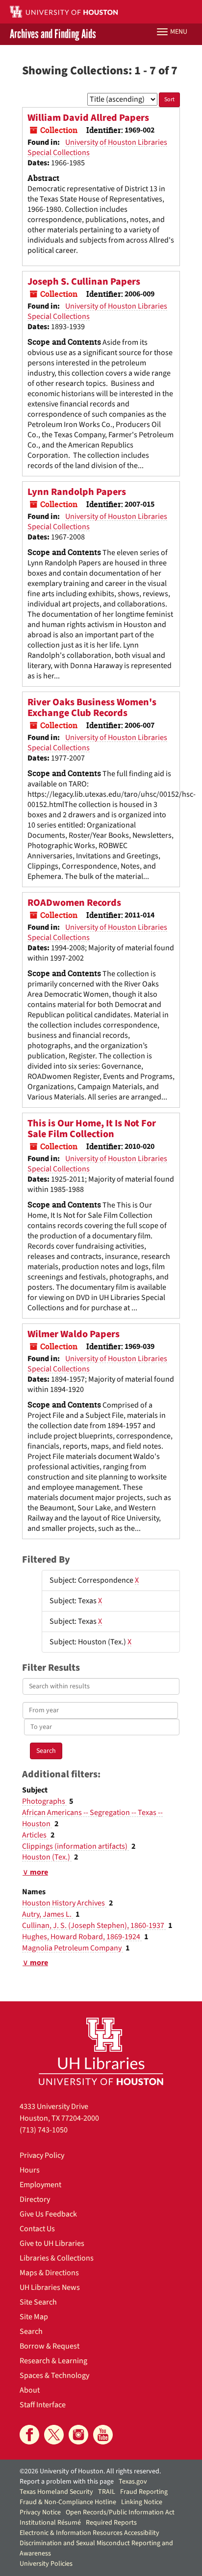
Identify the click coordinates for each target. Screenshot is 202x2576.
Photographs (44, 1801)
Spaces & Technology (54, 2375)
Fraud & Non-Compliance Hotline (68, 2502)
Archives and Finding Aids (53, 34)
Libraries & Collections (57, 2258)
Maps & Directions (49, 2273)
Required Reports (111, 2523)
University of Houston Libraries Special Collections (97, 147)
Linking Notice (142, 2502)
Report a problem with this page (67, 2482)
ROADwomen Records (74, 903)
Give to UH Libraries (52, 2243)
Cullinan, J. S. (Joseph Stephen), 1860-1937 (94, 1926)
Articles (35, 1835)
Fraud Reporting (144, 2492)
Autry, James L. (48, 1914)
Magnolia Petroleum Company (73, 1948)
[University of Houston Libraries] (101, 2051)
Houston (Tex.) (47, 1857)
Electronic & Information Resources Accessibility (89, 2533)
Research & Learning (53, 2361)
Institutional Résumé (50, 2523)
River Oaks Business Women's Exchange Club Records (92, 708)
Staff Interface (43, 2405)
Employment (40, 2185)
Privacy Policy (42, 2155)
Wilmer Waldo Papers (74, 1334)
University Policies (46, 2564)
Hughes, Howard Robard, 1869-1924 (82, 1937)
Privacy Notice (40, 2512)
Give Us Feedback (48, 2214)
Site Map (34, 2317)
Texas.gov (133, 2482)
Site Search (38, 2302)
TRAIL (107, 2492)
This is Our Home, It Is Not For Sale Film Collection (92, 1129)
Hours (30, 2170)
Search (31, 2331)
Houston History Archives (64, 1903)
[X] (54, 2435)
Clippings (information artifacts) (76, 1846)
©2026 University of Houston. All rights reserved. (90, 2471)
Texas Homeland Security (56, 2492)
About (30, 2390)
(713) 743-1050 (44, 2130)
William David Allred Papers (88, 118)
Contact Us (37, 2229)
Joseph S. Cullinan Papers (84, 282)
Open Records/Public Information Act (120, 2512)
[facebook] (29, 2435)
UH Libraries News (50, 2287)
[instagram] (78, 2435)
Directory (35, 2199)
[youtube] (103, 2435)
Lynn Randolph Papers (77, 492)
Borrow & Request (50, 2346)
